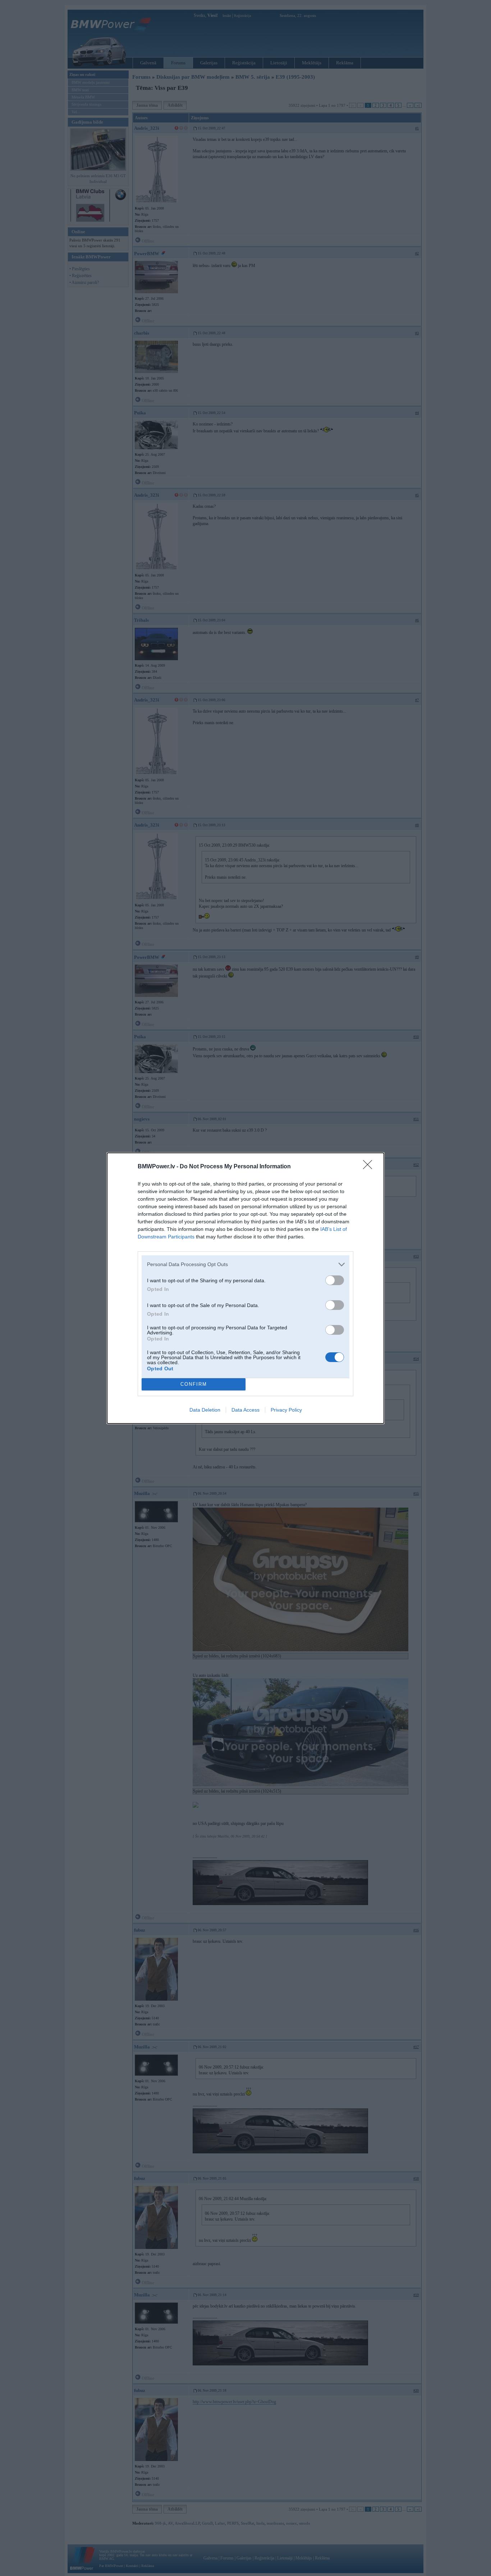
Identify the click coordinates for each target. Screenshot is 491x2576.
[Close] (370, 1167)
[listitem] (245, 1264)
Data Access (245, 1410)
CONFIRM (194, 1384)
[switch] (335, 1280)
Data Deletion (205, 1410)
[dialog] (245, 1288)
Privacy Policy (286, 1410)
